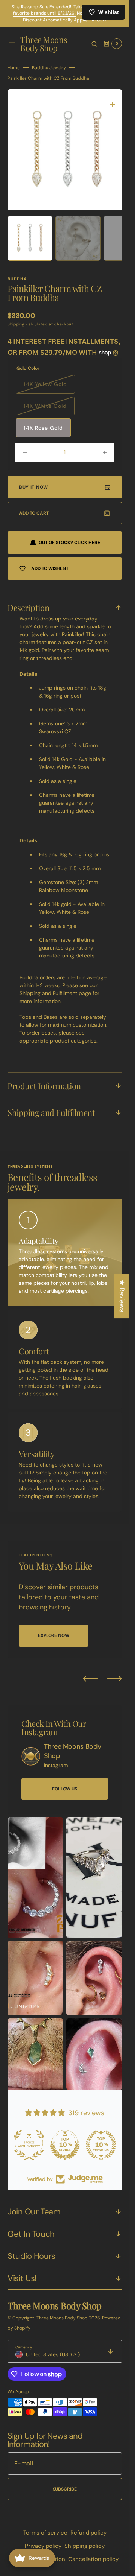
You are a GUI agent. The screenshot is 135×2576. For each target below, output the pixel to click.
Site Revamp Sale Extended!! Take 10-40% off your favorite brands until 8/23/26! (65, 10)
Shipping (16, 324)
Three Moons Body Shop (63, 2318)
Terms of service (45, 2533)
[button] (12, 50)
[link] (31, 1756)
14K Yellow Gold (49, 387)
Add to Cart (34, 513)
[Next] (115, 1678)
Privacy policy (43, 2546)
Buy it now (34, 487)
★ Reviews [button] (122, 1296)
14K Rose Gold (43, 428)
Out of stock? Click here (69, 543)
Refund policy (88, 2533)
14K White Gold (49, 409)
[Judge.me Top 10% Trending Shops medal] (101, 2145)
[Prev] (90, 1678)
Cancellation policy (93, 2559)
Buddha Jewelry (49, 73)
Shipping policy (85, 2546)
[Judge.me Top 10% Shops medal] (65, 2145)
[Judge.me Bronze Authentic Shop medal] (29, 2145)
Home (14, 73)
